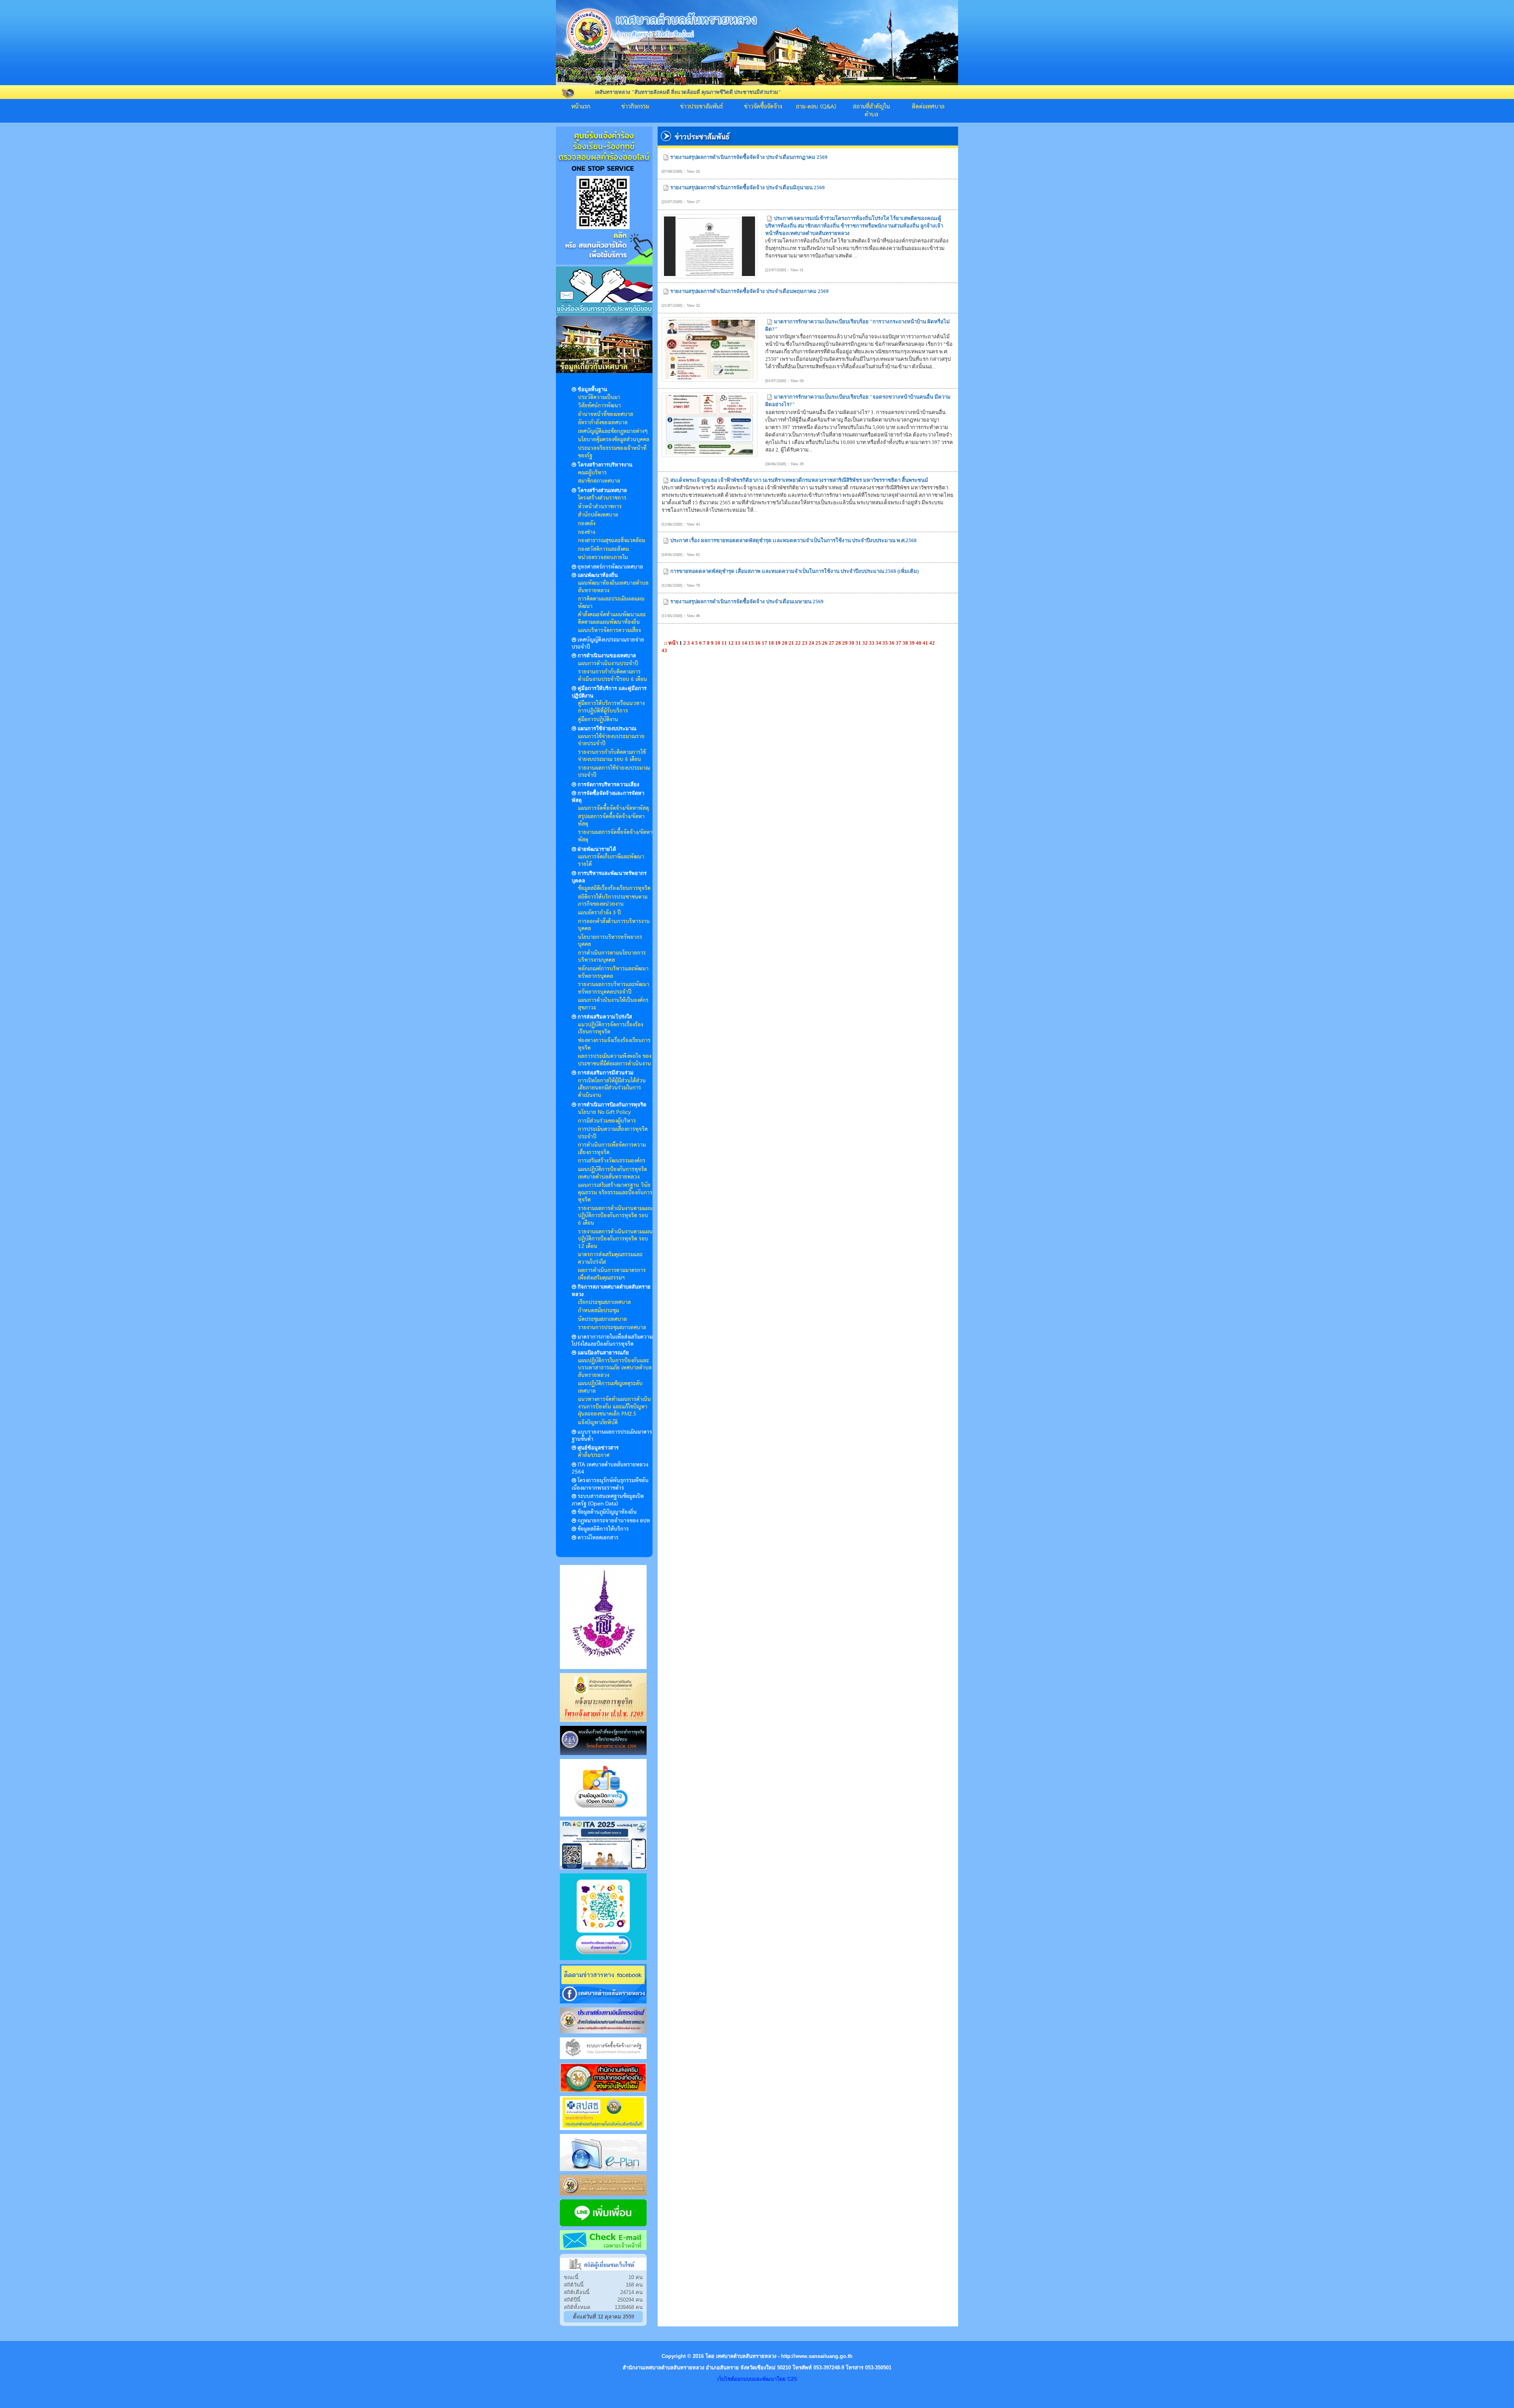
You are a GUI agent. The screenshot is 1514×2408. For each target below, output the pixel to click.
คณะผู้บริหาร (592, 473)
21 (792, 643)
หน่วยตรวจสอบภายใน (603, 558)
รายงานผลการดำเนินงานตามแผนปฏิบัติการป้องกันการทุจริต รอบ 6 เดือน (615, 1216)
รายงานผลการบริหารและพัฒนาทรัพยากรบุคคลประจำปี (614, 988)
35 (886, 643)
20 (785, 643)
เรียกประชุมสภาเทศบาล (604, 1302)
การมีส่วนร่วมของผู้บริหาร (607, 1121)
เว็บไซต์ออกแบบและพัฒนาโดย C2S (757, 2379)
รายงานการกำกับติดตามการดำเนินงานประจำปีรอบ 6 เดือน (612, 676)
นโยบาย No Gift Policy (604, 1112)
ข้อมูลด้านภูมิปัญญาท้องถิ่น (607, 1512)
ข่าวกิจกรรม (635, 107)
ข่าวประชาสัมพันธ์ (702, 107)
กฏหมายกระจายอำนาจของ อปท (614, 1521)
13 (738, 643)
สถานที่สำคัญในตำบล (871, 111)
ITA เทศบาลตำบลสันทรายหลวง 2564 (610, 1469)
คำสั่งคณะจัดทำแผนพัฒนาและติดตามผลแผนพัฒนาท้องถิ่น (612, 618)
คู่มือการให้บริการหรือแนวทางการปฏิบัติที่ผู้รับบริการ (611, 707)
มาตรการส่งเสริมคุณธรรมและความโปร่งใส (610, 1258)
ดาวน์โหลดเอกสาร (598, 1538)
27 (832, 643)
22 (799, 643)
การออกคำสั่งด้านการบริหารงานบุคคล (614, 925)
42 (932, 643)
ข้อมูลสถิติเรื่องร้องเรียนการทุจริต (614, 888)
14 (745, 643)
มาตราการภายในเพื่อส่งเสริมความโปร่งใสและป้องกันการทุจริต (612, 1341)
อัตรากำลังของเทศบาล (603, 423)
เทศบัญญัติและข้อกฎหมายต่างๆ (613, 431)
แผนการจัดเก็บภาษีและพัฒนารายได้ (611, 861)
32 (866, 643)
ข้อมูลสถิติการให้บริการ (603, 1529)
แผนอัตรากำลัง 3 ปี (599, 913)
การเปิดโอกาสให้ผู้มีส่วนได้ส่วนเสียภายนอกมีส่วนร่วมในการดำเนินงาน (612, 1088)
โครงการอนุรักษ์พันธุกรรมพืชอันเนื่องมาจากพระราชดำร (610, 1484)
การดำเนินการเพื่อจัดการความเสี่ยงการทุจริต (612, 1149)
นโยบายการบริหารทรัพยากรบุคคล (610, 941)
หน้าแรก (581, 107)
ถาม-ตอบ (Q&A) (816, 107)
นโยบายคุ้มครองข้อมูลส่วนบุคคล (614, 440)
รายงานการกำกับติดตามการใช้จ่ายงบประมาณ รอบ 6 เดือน (612, 756)
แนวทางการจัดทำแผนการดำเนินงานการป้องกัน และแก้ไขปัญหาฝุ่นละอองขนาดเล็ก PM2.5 (614, 1407)
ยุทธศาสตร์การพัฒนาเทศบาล (610, 567)
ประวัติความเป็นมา (599, 397)
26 (825, 643)
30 (852, 643)
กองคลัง (587, 524)
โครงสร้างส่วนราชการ (602, 498)
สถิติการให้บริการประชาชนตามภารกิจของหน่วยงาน (613, 901)
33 (872, 643)
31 (859, 643)
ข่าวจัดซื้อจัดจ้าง (763, 107)
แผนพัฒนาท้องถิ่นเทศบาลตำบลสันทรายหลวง (613, 587)
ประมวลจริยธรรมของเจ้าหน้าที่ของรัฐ (612, 452)
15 (752, 643)
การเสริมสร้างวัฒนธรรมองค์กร (612, 1161)
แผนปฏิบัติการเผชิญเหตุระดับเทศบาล (610, 1387)
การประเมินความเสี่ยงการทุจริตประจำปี (613, 1133)
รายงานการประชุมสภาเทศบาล (612, 1328)
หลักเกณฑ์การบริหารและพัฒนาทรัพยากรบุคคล (613, 973)
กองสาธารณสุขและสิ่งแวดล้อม (612, 541)
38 (906, 643)
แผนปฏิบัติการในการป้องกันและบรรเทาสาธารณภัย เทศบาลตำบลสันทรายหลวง (615, 1368)
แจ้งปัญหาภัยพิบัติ (598, 1423)
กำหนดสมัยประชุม (599, 1311)
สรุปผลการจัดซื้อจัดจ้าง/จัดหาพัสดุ (611, 820)
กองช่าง (586, 532)
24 (812, 643)
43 (664, 650)
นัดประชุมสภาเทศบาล (602, 1319)
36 (892, 643)
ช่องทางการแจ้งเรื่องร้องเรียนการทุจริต (614, 1044)
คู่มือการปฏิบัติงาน (598, 720)
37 (899, 643)
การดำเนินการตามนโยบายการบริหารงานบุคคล (612, 957)
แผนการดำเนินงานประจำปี (608, 664)
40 (919, 643)
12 (732, 643)
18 (772, 643)
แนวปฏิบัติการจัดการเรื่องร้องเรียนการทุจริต (611, 1029)
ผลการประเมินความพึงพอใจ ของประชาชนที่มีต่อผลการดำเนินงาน (615, 1060)
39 (913, 643)
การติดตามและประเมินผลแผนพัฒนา (611, 603)
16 (758, 643)
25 (819, 643)
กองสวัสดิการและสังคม (603, 549)
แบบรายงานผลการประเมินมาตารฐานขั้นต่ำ (612, 1436)
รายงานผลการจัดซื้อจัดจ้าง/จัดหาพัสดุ (615, 836)
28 (839, 643)
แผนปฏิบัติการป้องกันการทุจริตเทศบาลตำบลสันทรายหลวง (612, 1173)
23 (805, 643)
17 (765, 643)
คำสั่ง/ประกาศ (594, 1455)
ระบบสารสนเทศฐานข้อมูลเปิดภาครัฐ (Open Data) (608, 1500)
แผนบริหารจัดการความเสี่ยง (609, 630)
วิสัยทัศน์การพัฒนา (599, 406)
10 (718, 643)
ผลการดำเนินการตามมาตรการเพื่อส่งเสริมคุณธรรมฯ (612, 1274)
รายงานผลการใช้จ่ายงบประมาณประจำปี (614, 772)
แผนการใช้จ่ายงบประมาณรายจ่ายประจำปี (611, 740)
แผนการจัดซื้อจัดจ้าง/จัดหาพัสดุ (613, 808)
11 (725, 643)
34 (879, 643)
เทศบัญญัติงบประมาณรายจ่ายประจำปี (608, 644)
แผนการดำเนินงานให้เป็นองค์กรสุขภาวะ (613, 1004)
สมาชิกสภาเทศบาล (599, 481)
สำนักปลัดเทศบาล (598, 515)
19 (778, 643)
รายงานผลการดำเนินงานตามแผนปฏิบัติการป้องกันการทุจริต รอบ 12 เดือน (615, 1239)
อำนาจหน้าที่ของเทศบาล (606, 414)
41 (926, 643)
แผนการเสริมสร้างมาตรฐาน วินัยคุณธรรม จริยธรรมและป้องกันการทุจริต (615, 1193)
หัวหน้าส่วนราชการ (600, 507)
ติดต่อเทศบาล (928, 107)
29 (846, 643)
